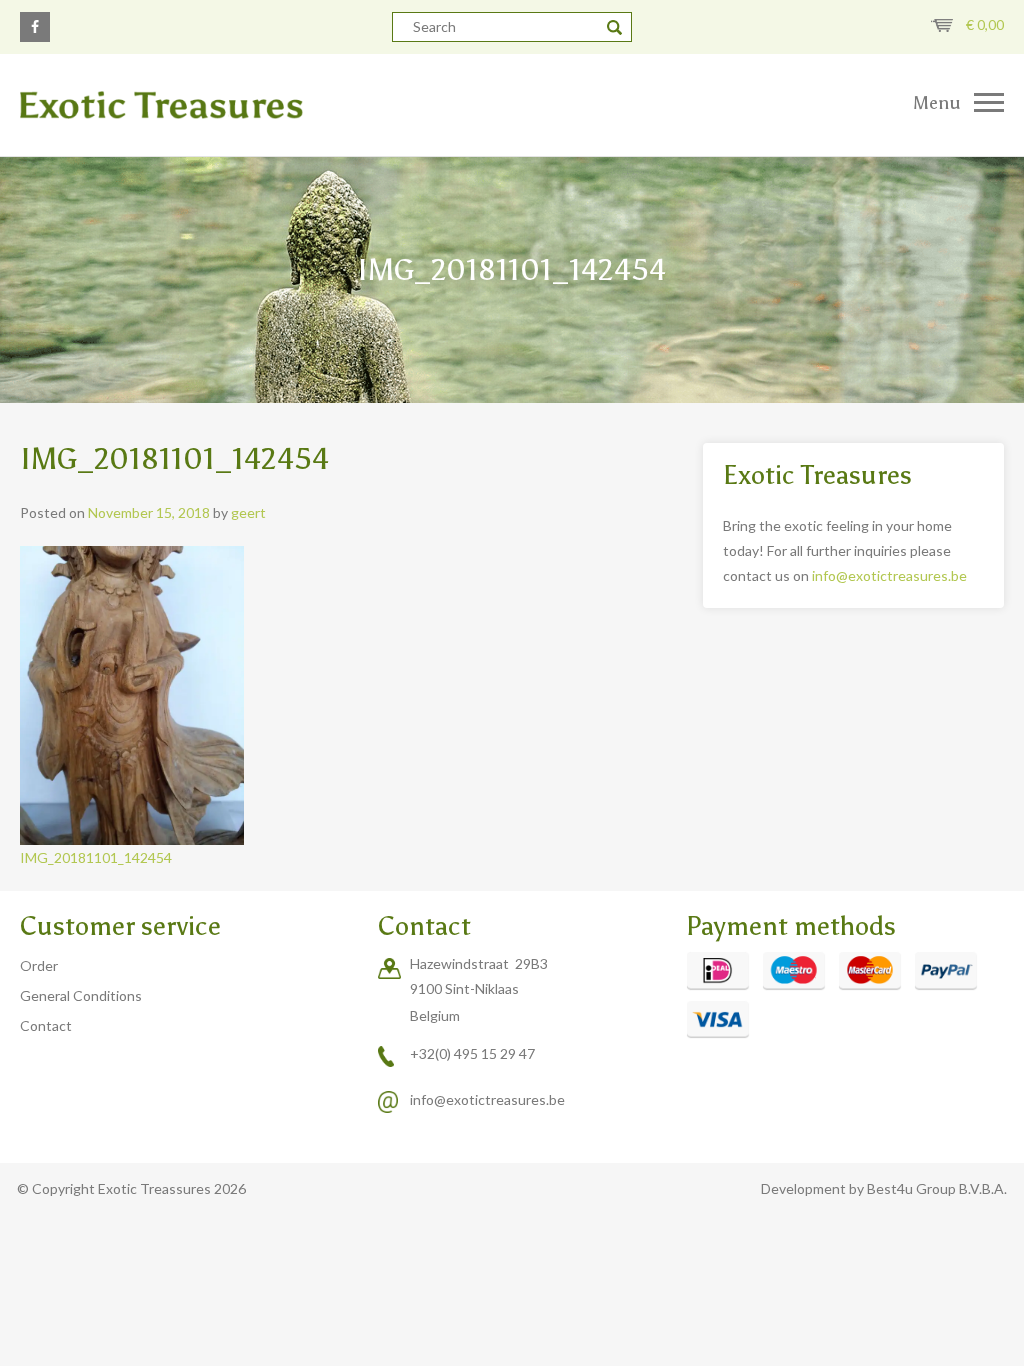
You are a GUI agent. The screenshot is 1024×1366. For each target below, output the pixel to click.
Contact (46, 1025)
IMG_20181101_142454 (96, 857)
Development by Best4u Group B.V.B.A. (884, 1188)
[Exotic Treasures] (256, 105)
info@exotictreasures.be (889, 575)
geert (248, 512)
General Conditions (81, 995)
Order (39, 965)
